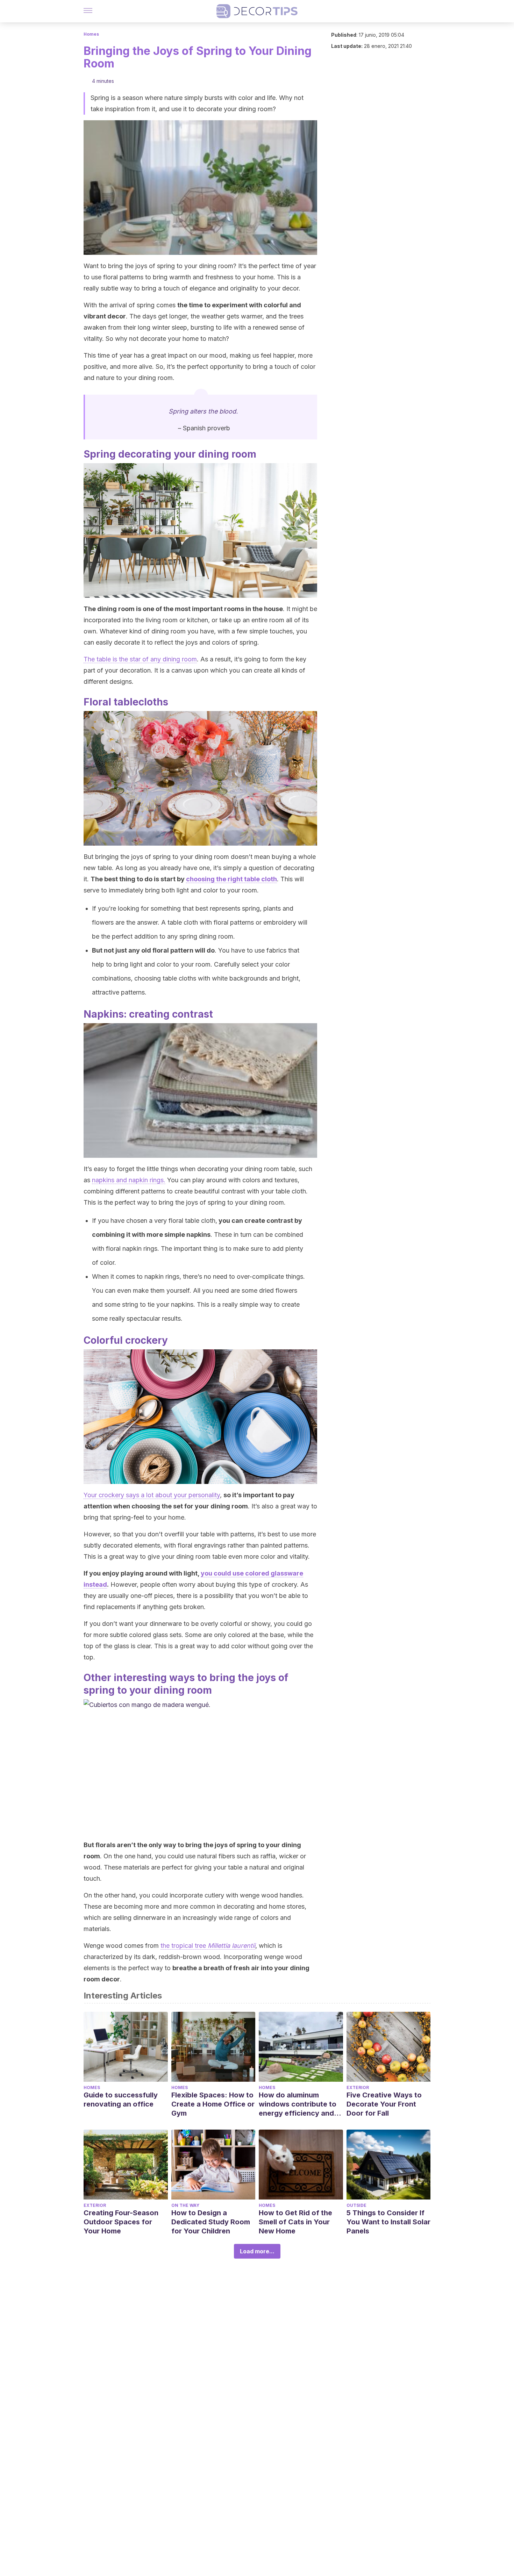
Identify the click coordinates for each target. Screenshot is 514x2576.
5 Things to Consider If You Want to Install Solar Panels (388, 2222)
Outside (356, 2205)
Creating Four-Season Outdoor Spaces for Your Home (121, 2222)
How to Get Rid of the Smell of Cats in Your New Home (295, 2222)
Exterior (358, 2087)
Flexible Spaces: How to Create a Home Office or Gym (213, 2104)
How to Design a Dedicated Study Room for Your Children (211, 2222)
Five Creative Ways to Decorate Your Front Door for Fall (384, 2104)
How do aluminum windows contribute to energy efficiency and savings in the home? (298, 2104)
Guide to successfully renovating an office (121, 2100)
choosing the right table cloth (231, 879)
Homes (91, 34)
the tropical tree (208, 1946)
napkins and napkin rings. (129, 1180)
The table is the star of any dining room (140, 659)
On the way (185, 2205)
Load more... (257, 2251)
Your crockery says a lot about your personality (152, 1495)
